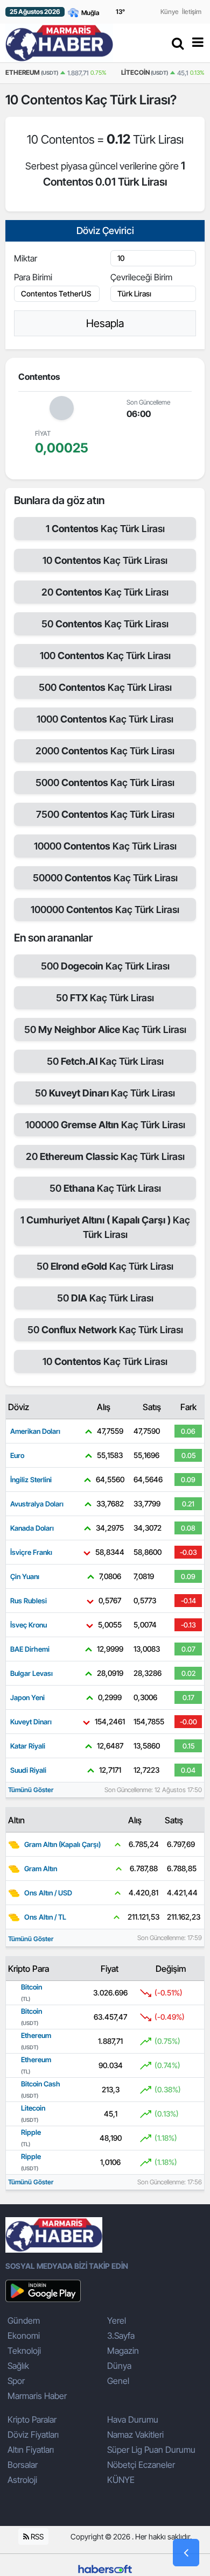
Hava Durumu (133, 2419)
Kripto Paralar (32, 2419)
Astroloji (22, 2480)
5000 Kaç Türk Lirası (105, 783)
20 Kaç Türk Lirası (105, 592)
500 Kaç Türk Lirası (105, 687)
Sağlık (18, 2366)
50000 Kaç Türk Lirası (105, 878)
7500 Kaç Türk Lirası (105, 814)
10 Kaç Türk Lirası (105, 560)
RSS (36, 2536)
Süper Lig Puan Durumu (151, 2450)
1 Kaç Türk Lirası (105, 529)
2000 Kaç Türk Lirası (105, 751)
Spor (16, 2381)
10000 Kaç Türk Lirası (105, 846)
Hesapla (105, 323)
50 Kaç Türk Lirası (105, 624)
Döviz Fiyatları (33, 2435)
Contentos (53, 100)
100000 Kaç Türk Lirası (105, 910)
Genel (118, 2381)
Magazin (123, 2351)
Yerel (117, 2320)
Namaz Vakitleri (135, 2435)
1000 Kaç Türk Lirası (105, 719)
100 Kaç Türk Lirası (105, 656)
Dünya (119, 2366)
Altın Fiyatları (31, 2450)
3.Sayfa (121, 2336)
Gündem (24, 2320)
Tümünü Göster (31, 1790)
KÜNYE (121, 2480)
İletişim (192, 12)
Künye (170, 12)
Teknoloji (24, 2351)
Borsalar (23, 2465)
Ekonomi (24, 2336)
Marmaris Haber (37, 2396)
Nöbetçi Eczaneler (141, 2465)
